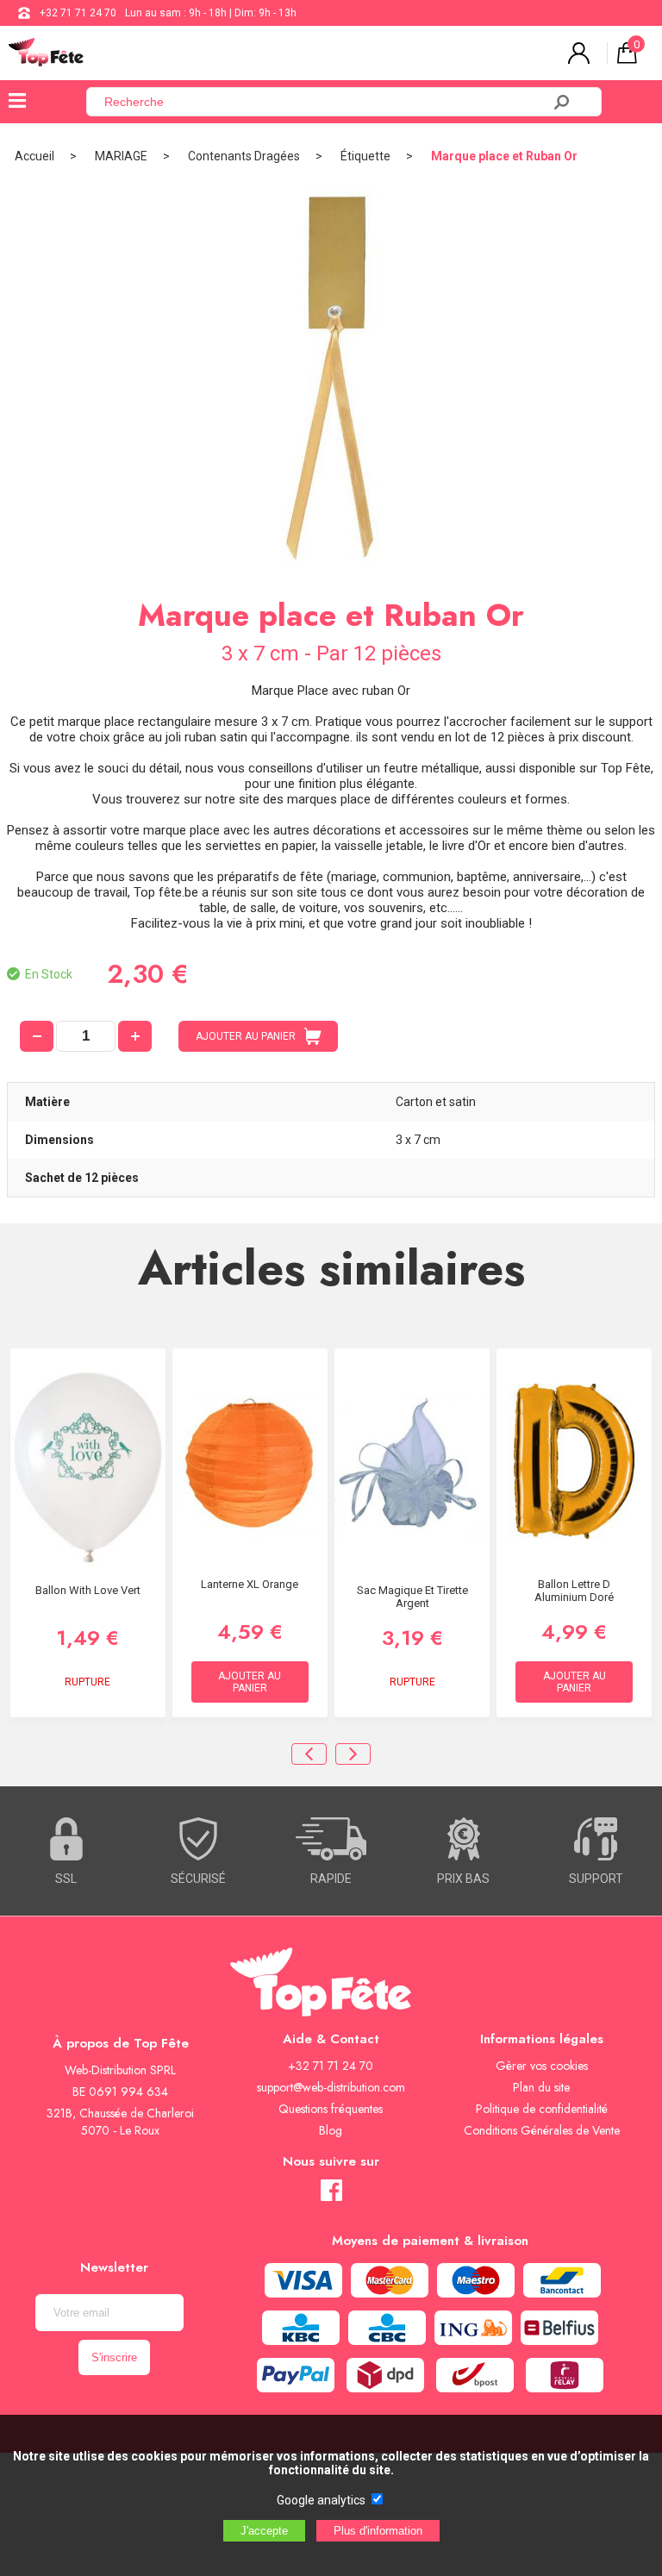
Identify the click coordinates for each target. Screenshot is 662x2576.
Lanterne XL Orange (250, 1584)
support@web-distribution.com (331, 2087)
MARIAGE (121, 156)
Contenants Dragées (244, 156)
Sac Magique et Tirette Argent (412, 1597)
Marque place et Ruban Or (504, 156)
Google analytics (321, 2500)
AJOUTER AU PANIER (246, 1036)
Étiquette (365, 156)
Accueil (34, 156)
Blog (331, 2130)
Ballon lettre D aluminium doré (574, 1591)
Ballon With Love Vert (88, 1590)
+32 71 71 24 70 (78, 13)
